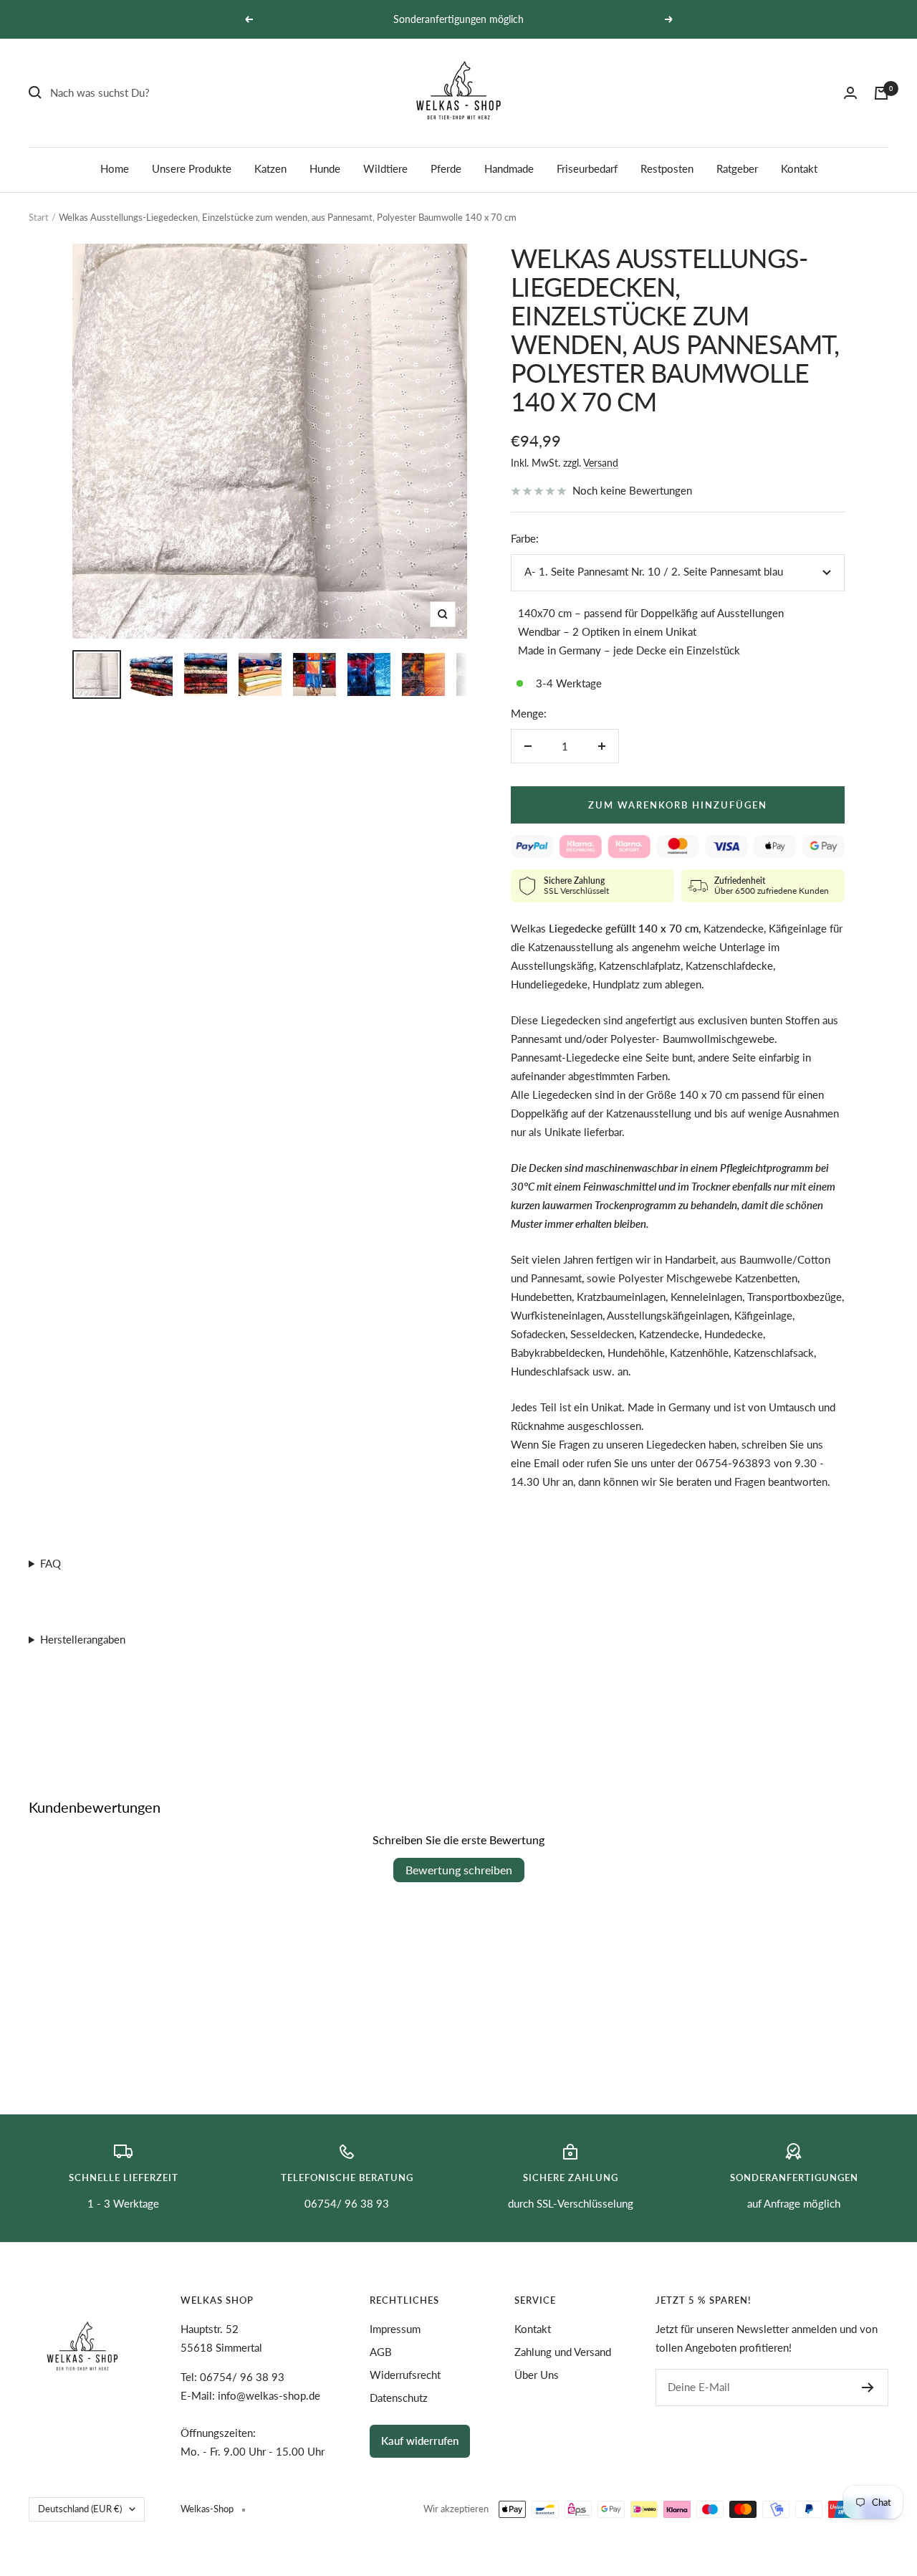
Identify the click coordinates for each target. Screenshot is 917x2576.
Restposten (667, 168)
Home (115, 168)
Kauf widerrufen (420, 2441)
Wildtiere (385, 168)
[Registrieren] (868, 2387)
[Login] (850, 93)
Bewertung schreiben (459, 1870)
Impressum (395, 2329)
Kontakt (799, 168)
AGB (381, 2352)
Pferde (446, 168)
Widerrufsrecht (405, 2375)
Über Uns (537, 2375)
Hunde (325, 168)
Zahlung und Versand (563, 2352)
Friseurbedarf (587, 168)
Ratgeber (737, 168)
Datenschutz (399, 2398)
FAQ (51, 1563)
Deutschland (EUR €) (80, 2509)
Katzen (270, 168)
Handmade (509, 168)
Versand (601, 463)
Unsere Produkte (192, 168)
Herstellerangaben (83, 1639)
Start (39, 217)
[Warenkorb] (881, 93)
